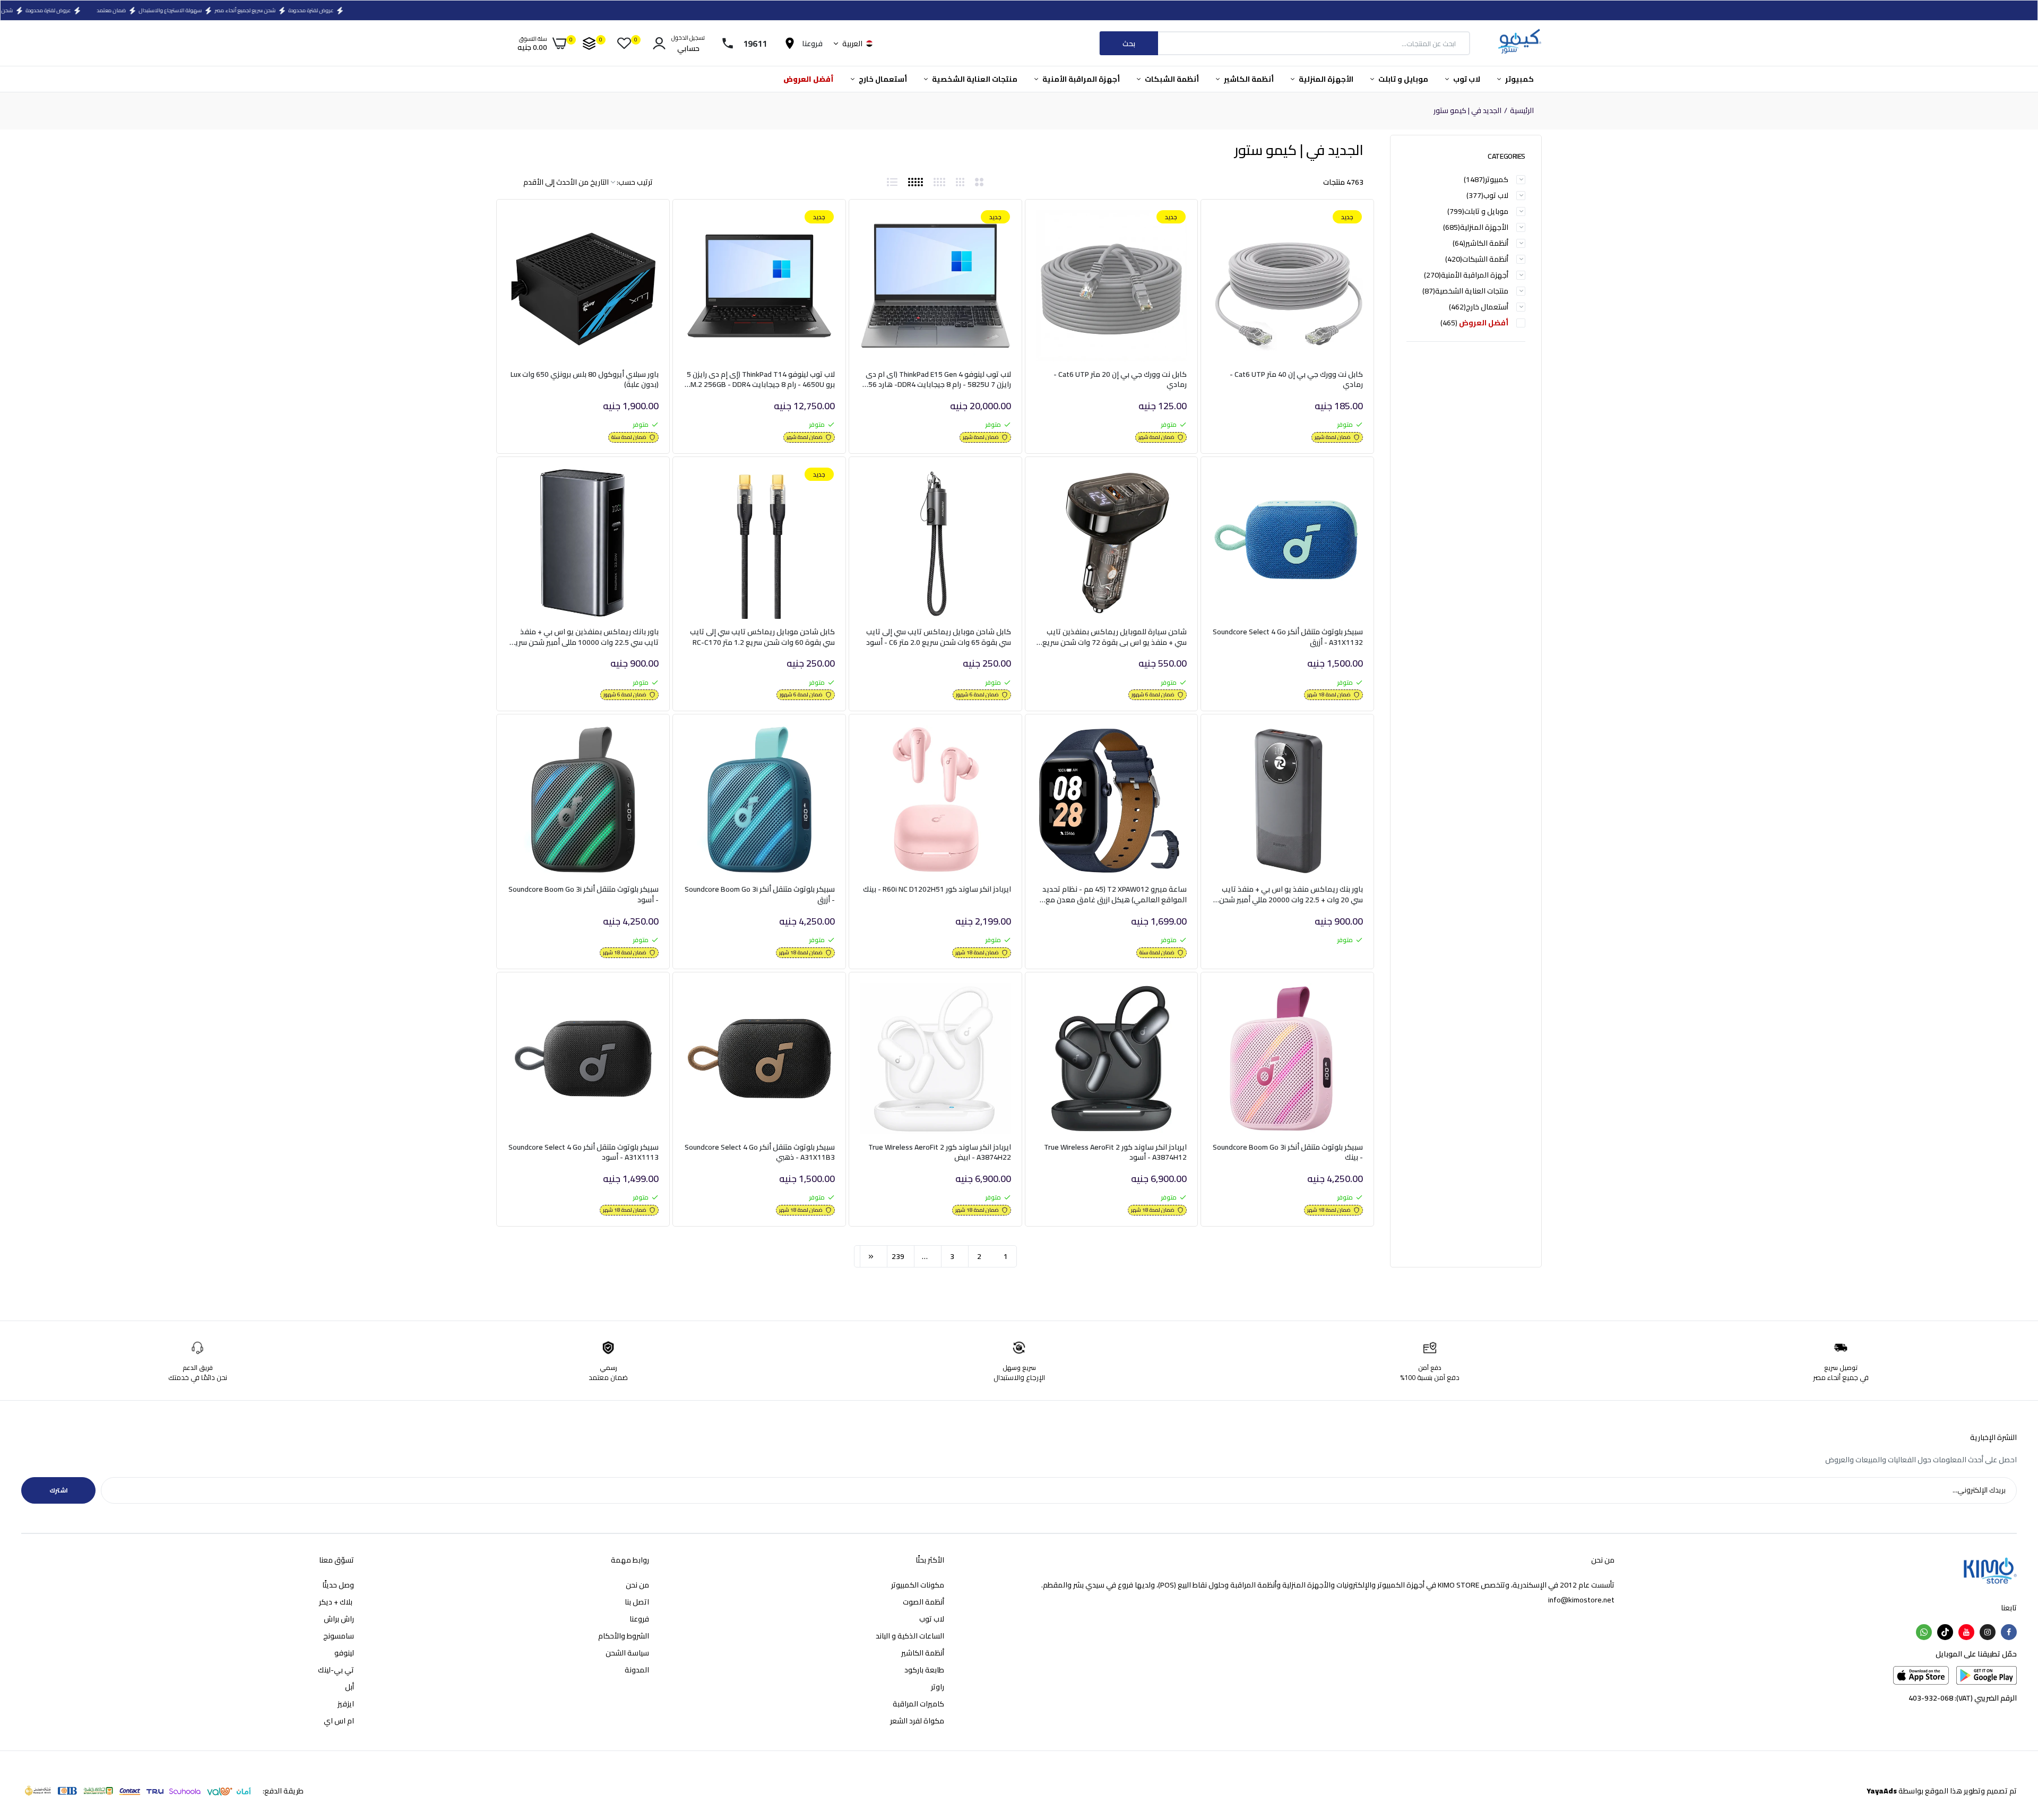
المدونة (637, 1670)
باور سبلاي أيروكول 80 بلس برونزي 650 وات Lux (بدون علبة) (585, 380)
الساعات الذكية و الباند (910, 1636)
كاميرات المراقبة (918, 1704)
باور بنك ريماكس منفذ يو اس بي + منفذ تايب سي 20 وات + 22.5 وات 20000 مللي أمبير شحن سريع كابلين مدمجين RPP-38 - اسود (1291, 895)
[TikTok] (1945, 1632)
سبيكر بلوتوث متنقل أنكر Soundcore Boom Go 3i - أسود (584, 895)
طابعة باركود (924, 1670)
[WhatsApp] (1924, 1632)
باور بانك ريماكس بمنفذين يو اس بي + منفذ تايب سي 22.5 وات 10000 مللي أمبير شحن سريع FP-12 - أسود (585, 637)
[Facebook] (2009, 1632)
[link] (1232, 228)
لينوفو (344, 1653)
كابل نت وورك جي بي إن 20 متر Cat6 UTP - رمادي (1120, 380)
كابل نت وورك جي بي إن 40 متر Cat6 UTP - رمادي (1296, 380)
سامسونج (339, 1636)
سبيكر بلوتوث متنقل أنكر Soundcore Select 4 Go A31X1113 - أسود (584, 1153)
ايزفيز (346, 1704)
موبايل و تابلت (1402, 79)
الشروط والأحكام (624, 1636)
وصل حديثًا (338, 1585)
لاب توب (1466, 79)
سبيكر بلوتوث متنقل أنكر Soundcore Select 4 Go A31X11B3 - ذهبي (760, 1153)
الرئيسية (1522, 111)
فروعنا (639, 1619)
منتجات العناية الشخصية (974, 79)
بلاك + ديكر (336, 1602)
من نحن (637, 1585)
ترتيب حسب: (635, 182)
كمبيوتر (1519, 79)
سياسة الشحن (627, 1653)
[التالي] (871, 1256)
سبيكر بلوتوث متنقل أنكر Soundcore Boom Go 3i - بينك (1288, 1153)
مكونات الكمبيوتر (918, 1585)
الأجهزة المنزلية (1325, 79)
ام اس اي (339, 1721)
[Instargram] (1988, 1632)
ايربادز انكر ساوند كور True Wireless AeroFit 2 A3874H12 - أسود (1115, 1153)
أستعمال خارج (882, 79)
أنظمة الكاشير (1248, 79)
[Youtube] (1966, 1632)
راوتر (938, 1687)
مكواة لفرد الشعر (917, 1721)
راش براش (339, 1619)
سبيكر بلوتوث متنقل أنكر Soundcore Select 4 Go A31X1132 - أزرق (1288, 637)
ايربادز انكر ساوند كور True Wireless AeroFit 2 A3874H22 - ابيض (940, 1153)
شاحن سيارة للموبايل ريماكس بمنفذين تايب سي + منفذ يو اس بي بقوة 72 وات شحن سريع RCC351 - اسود (1115, 637)
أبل (349, 1687)
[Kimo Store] (1519, 43)
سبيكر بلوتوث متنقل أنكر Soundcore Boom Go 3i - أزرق (760, 895)
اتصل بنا (637, 1602)
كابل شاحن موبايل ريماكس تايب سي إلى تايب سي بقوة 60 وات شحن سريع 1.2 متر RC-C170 (762, 637)
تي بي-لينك (336, 1670)
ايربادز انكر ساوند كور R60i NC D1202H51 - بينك (937, 890)
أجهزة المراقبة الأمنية (1080, 79)
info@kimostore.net (1581, 1600)
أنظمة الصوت (923, 1602)
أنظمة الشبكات (1171, 79)
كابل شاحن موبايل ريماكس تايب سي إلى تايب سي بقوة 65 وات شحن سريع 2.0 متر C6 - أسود (939, 637)
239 (898, 1256)
